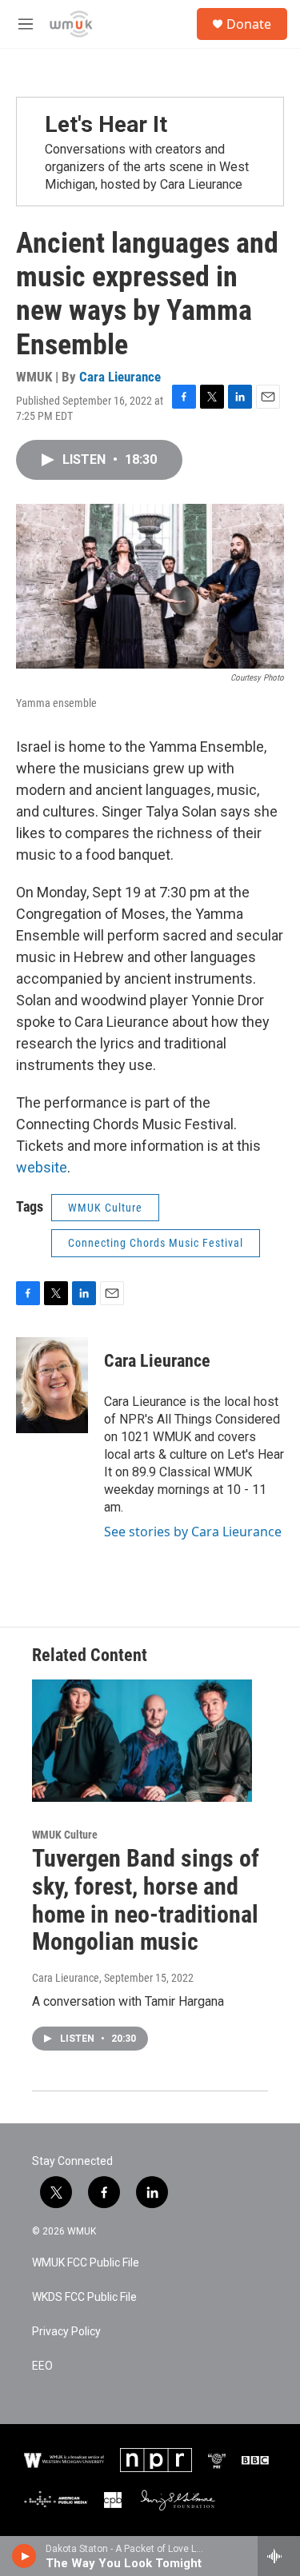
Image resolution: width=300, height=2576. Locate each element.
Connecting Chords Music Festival (156, 1243)
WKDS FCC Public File (84, 2297)
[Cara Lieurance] (52, 1385)
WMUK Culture (105, 1208)
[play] (24, 2556)
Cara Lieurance (120, 377)
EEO (42, 2366)
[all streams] (279, 2556)
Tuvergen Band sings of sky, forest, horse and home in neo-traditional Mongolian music (146, 1900)
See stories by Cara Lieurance (193, 1532)
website (42, 1167)
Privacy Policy (66, 2332)
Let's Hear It (106, 124)
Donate (249, 24)
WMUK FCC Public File (86, 2263)
